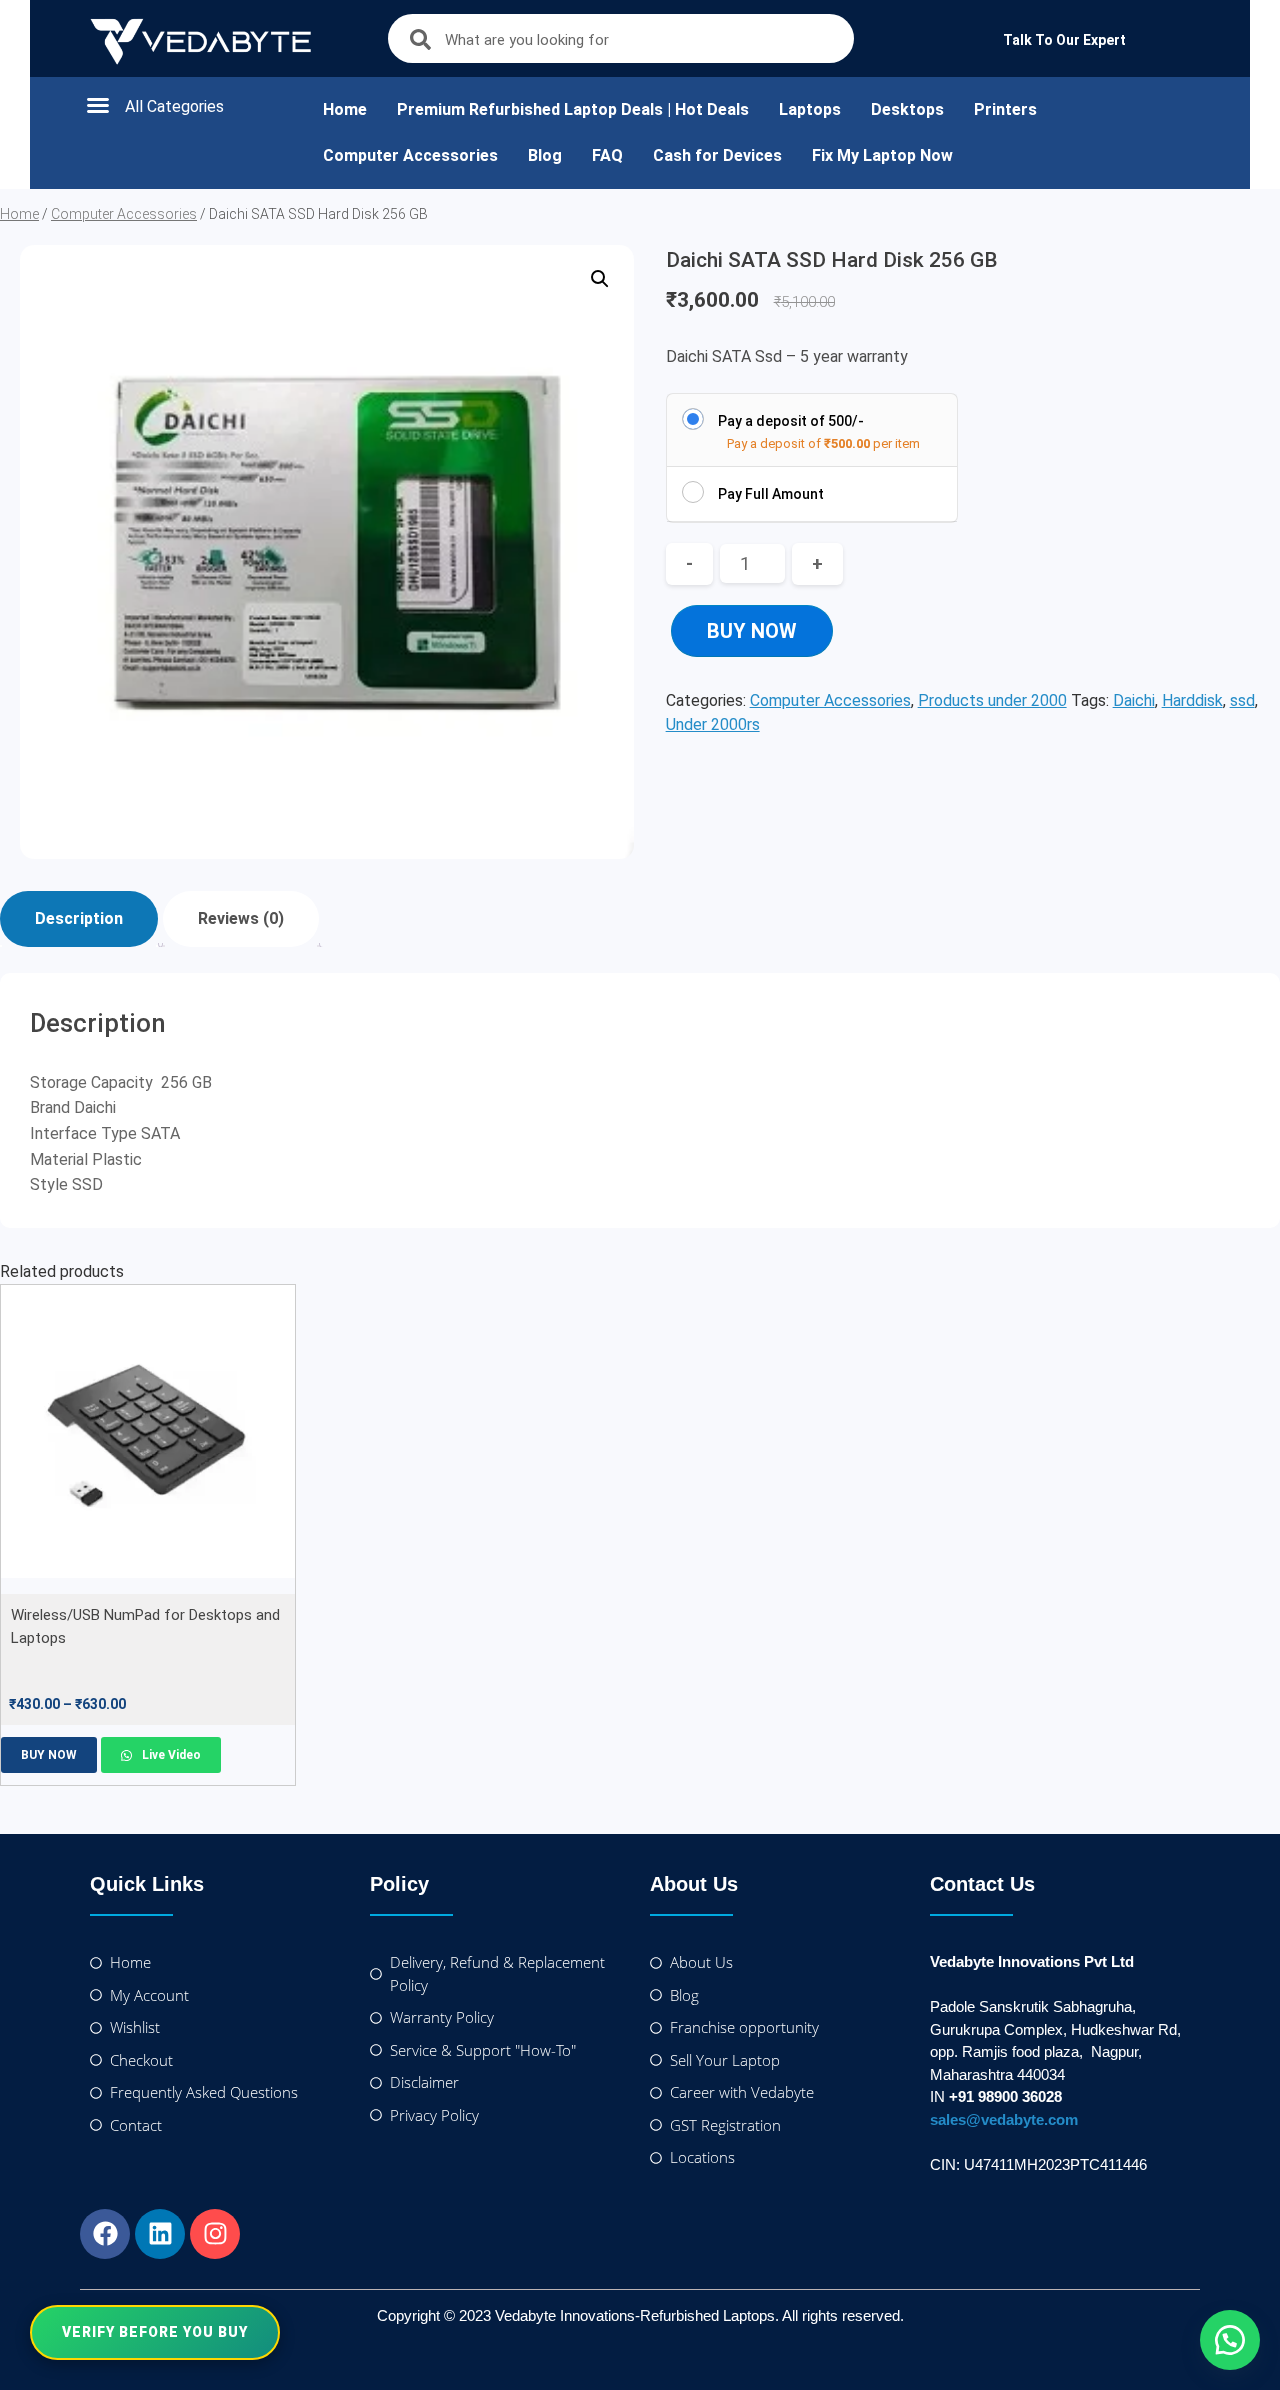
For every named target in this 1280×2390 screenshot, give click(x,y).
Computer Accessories (410, 155)
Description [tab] (79, 918)
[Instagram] (215, 2234)
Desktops (907, 109)
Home (345, 109)
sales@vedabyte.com (1004, 2119)
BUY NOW (752, 631)
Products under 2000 (992, 700)
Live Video (170, 1755)
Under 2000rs (713, 724)
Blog (545, 155)
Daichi (1134, 700)
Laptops (810, 109)
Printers (1005, 109)
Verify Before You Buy (155, 2332)
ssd (1242, 700)
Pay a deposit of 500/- (791, 421)
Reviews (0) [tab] (241, 918)
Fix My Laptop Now (882, 155)
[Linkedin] (160, 2234)
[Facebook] (105, 2234)
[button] (184, 105)
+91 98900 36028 (1005, 2096)
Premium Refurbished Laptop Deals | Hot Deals (573, 109)
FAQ (607, 155)
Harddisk (1192, 700)
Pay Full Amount (771, 494)
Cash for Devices (717, 155)
